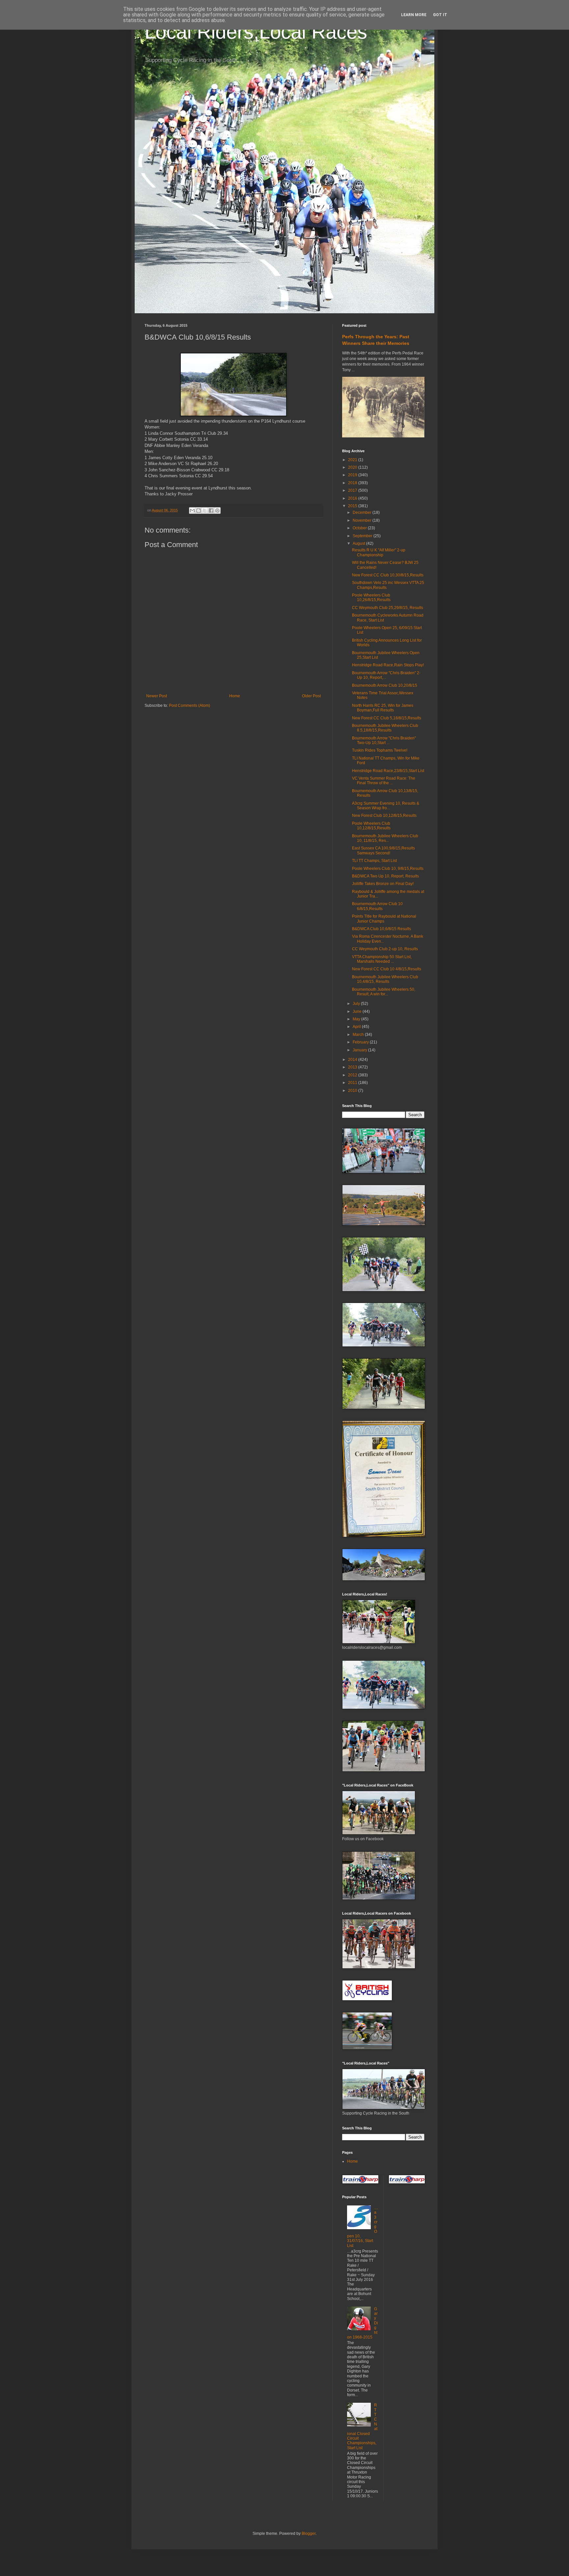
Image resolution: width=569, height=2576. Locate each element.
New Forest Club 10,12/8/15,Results (384, 816)
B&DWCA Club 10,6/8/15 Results (381, 929)
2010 (353, 1091)
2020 (353, 467)
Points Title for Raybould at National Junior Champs (384, 919)
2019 (353, 475)
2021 (353, 460)
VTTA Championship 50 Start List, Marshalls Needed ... (382, 959)
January (360, 1050)
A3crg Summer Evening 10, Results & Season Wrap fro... (386, 806)
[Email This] (192, 511)
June (358, 1011)
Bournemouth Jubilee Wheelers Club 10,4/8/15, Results (385, 979)
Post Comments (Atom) (190, 706)
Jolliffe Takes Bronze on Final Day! (383, 884)
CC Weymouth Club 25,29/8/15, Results (388, 608)
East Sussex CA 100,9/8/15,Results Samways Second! (383, 850)
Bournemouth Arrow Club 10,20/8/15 (385, 685)
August (359, 543)
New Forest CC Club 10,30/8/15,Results (388, 575)
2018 (353, 483)
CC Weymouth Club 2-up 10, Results (385, 949)
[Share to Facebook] (211, 511)
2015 (353, 506)
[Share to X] (205, 511)
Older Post (311, 696)
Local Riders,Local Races (256, 32)
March (359, 1035)
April (357, 1027)
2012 (353, 1075)
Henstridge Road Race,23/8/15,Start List (388, 771)
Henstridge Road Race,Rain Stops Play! (388, 665)
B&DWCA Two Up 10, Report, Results (385, 876)
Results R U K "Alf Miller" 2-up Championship (379, 552)
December (363, 512)
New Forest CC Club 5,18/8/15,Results (387, 718)
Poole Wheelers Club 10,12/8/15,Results (371, 826)
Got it (440, 15)
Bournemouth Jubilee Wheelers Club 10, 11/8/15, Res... (385, 838)
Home (235, 696)
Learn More (414, 15)
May (357, 1019)
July (357, 1004)
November (363, 520)
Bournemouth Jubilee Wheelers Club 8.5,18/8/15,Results (385, 728)
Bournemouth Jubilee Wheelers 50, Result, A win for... (384, 992)
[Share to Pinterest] (217, 511)
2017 (353, 490)
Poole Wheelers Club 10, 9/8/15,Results (388, 869)
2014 (353, 1060)
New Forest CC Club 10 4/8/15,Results (387, 969)
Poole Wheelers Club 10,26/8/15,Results (371, 597)
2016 (353, 498)
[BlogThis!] (199, 511)
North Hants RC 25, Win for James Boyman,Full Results (383, 708)
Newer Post (157, 696)
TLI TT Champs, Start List (374, 861)
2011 (353, 1083)
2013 (353, 1067)
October (360, 528)
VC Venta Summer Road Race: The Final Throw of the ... (384, 781)
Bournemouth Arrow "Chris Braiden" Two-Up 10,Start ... (384, 740)
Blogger (309, 2534)
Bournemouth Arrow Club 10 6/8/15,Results (377, 906)
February (361, 1042)
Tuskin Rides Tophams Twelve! (380, 750)
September (363, 536)
